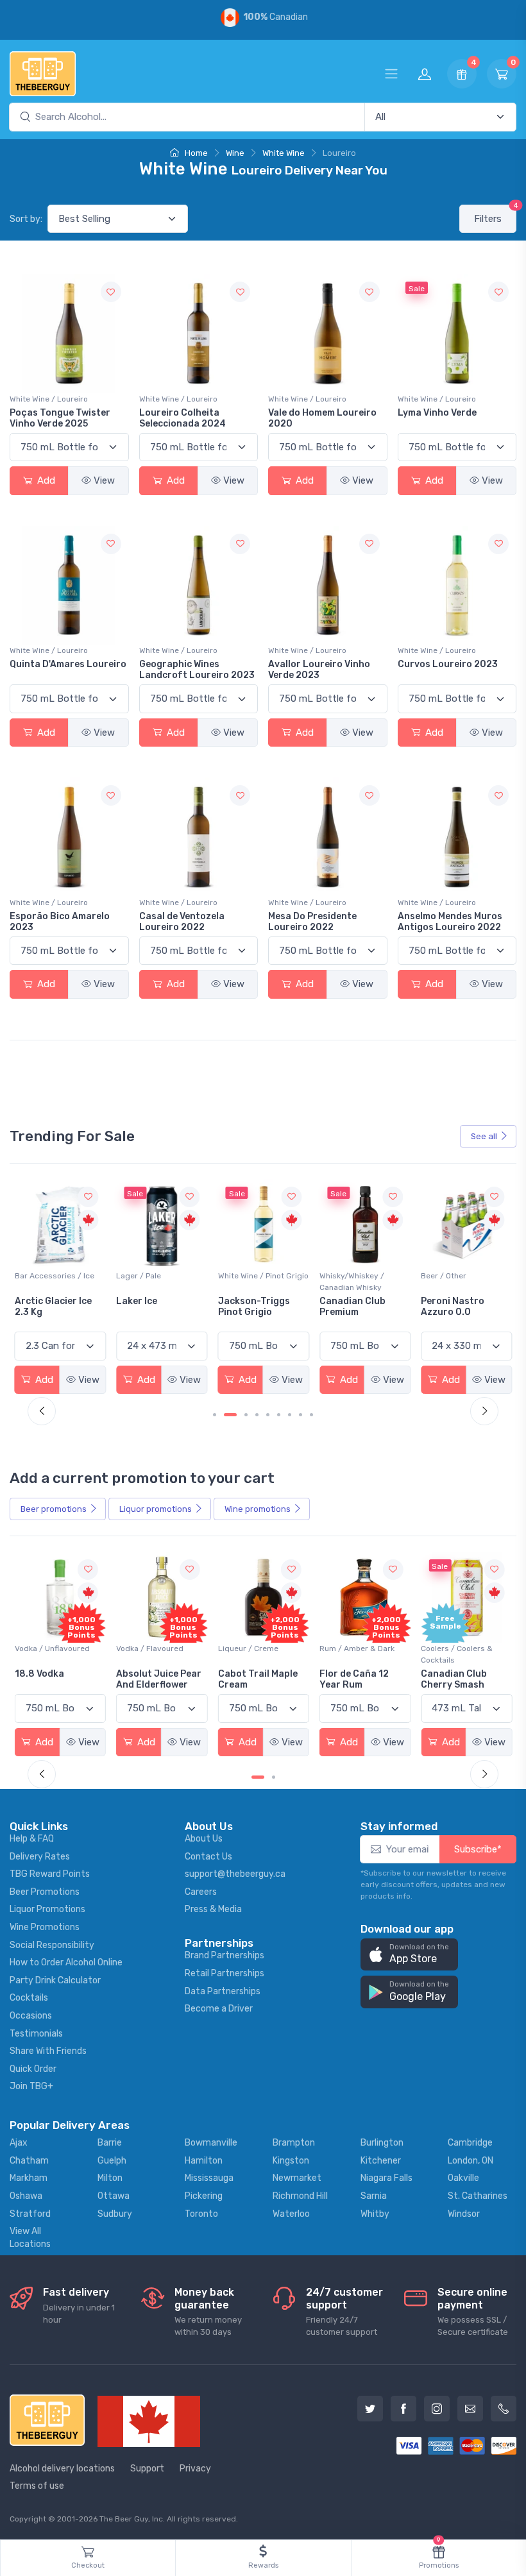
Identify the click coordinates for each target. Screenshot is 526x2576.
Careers (201, 1892)
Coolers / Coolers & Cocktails (457, 1654)
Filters (495, 215)
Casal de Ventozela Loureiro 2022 (182, 922)
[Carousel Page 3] (246, 1415)
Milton (110, 2178)
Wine (235, 153)
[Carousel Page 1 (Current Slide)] (258, 1777)
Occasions (31, 2016)
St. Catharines (478, 2196)
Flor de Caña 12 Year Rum (354, 1679)
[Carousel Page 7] (290, 1415)
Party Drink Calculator (55, 1980)
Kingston (291, 2161)
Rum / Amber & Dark (357, 1648)
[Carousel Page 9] (311, 1415)
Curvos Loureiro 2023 (448, 664)
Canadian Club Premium (251, 1307)
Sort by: (26, 219)
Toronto (201, 2214)
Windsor (464, 2214)
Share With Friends (48, 2051)
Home (195, 153)
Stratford (30, 2214)
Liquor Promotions (47, 1909)
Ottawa (114, 2196)
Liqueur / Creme (248, 1648)
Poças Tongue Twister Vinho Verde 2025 (60, 418)
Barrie (110, 2143)
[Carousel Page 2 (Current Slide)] (230, 1415)
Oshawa (26, 2196)
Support (147, 2469)
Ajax (19, 2143)
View (104, 480)
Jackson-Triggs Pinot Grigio (152, 1307)
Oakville (463, 2178)
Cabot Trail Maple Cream (258, 1679)
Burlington (382, 2143)
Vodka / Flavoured (150, 1648)
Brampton (294, 2143)
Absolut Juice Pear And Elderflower (159, 1679)
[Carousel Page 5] (268, 1415)
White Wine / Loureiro (49, 399)
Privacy (195, 2469)
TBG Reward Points (50, 1874)
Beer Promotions (45, 1892)
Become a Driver (219, 2009)
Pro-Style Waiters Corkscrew (461, 1307)
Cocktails (29, 1998)
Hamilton (204, 2161)
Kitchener (381, 2161)
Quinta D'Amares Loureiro (68, 664)
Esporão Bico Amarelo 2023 (60, 922)
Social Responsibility (52, 1945)
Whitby (375, 2214)
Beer (54, 1509)
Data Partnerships (223, 1991)
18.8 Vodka (39, 1674)
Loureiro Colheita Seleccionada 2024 (182, 418)
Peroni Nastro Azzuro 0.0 (351, 1307)
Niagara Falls (386, 2178)
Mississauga (209, 2178)
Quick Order (33, 2069)
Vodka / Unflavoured (52, 1648)
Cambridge (470, 2143)
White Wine (284, 153)
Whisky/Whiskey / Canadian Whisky (250, 1282)
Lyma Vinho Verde (437, 413)
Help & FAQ (32, 1839)
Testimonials (36, 2034)
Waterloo (291, 2214)
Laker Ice (35, 1301)
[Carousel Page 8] (301, 1415)
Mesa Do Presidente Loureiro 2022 (312, 922)
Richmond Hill (300, 2196)
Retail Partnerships (225, 1973)
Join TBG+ (31, 2086)
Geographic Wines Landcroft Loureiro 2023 (197, 670)
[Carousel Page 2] (274, 1777)
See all (484, 1136)
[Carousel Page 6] (279, 1415)
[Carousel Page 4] (257, 1415)
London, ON (471, 2161)
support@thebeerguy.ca (235, 1874)
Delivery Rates (40, 1857)
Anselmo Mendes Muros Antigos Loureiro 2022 (450, 922)
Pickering (204, 2196)
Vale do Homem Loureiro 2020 (322, 418)
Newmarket (297, 2178)
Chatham (29, 2161)
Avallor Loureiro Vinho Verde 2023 (319, 670)
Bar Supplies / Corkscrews (447, 1282)
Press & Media (213, 1909)
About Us (204, 1839)
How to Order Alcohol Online (66, 1962)
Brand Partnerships (225, 1955)
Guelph (112, 2161)
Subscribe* (478, 1849)
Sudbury (115, 2214)
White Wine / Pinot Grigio (161, 1276)
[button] (409, 1955)
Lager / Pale (37, 1276)
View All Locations (30, 2238)
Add (45, 480)
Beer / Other (342, 1276)
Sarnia (374, 2196)
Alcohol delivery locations (62, 2469)
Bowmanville (211, 2143)
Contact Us (208, 1857)
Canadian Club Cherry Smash (454, 1679)
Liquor (156, 1509)
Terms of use (37, 2486)
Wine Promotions (45, 1927)
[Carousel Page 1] (215, 1415)
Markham (29, 2178)
